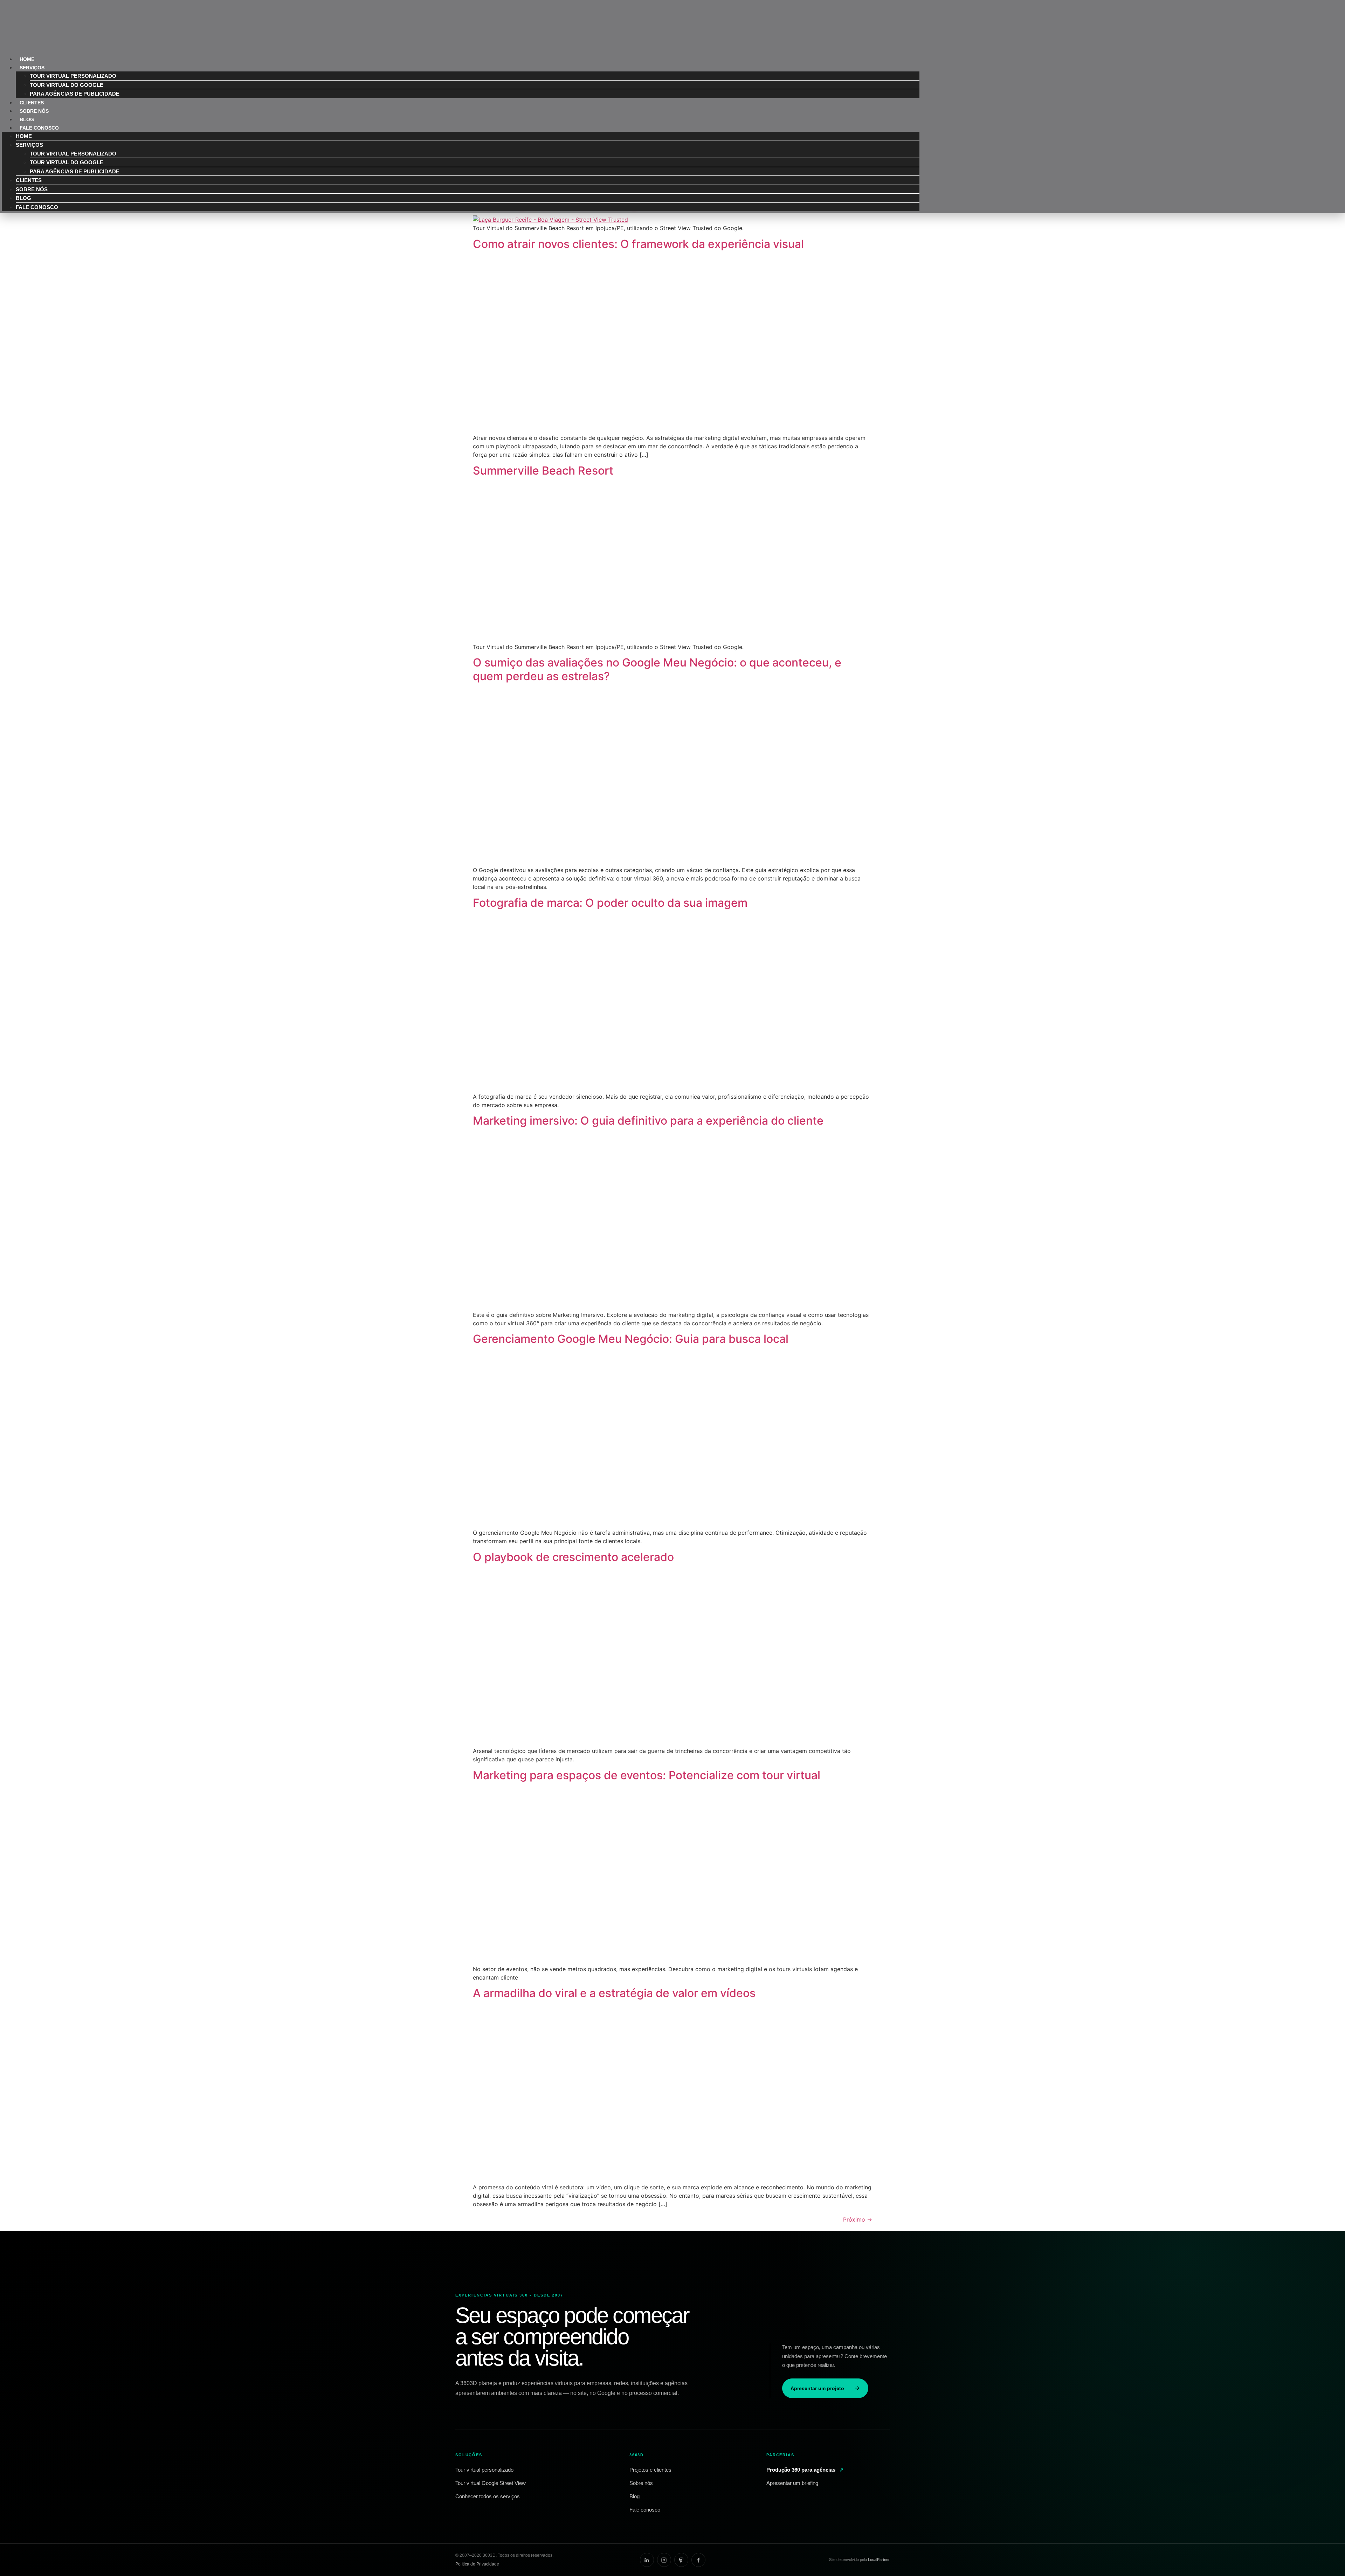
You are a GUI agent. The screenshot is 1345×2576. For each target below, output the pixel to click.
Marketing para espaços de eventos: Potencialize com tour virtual (647, 1775)
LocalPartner (879, 2560)
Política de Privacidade (477, 2564)
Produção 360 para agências (805, 2470)
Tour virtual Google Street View (491, 2483)
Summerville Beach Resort (543, 471)
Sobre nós (641, 2483)
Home (24, 136)
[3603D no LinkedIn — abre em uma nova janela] (647, 2560)
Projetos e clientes (650, 2470)
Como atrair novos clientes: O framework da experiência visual (638, 244)
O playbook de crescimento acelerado (573, 1557)
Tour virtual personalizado (73, 76)
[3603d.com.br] (26, 40)
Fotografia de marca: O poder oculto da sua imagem (610, 903)
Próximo (858, 2219)
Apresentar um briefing (792, 2483)
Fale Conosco (39, 128)
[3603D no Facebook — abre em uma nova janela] (698, 2560)
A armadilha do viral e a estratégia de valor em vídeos (614, 1993)
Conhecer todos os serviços (488, 2496)
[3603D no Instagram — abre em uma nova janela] (664, 2560)
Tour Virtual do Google (67, 85)
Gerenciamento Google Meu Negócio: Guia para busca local (631, 1339)
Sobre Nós (32, 189)
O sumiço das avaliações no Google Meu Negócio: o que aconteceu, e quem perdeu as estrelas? (657, 669)
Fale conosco (645, 2510)
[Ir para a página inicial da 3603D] (469, 2273)
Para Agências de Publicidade (75, 94)
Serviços (32, 68)
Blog (23, 198)
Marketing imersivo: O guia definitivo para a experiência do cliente (648, 1121)
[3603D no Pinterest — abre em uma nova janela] (681, 2560)
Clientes (29, 180)
